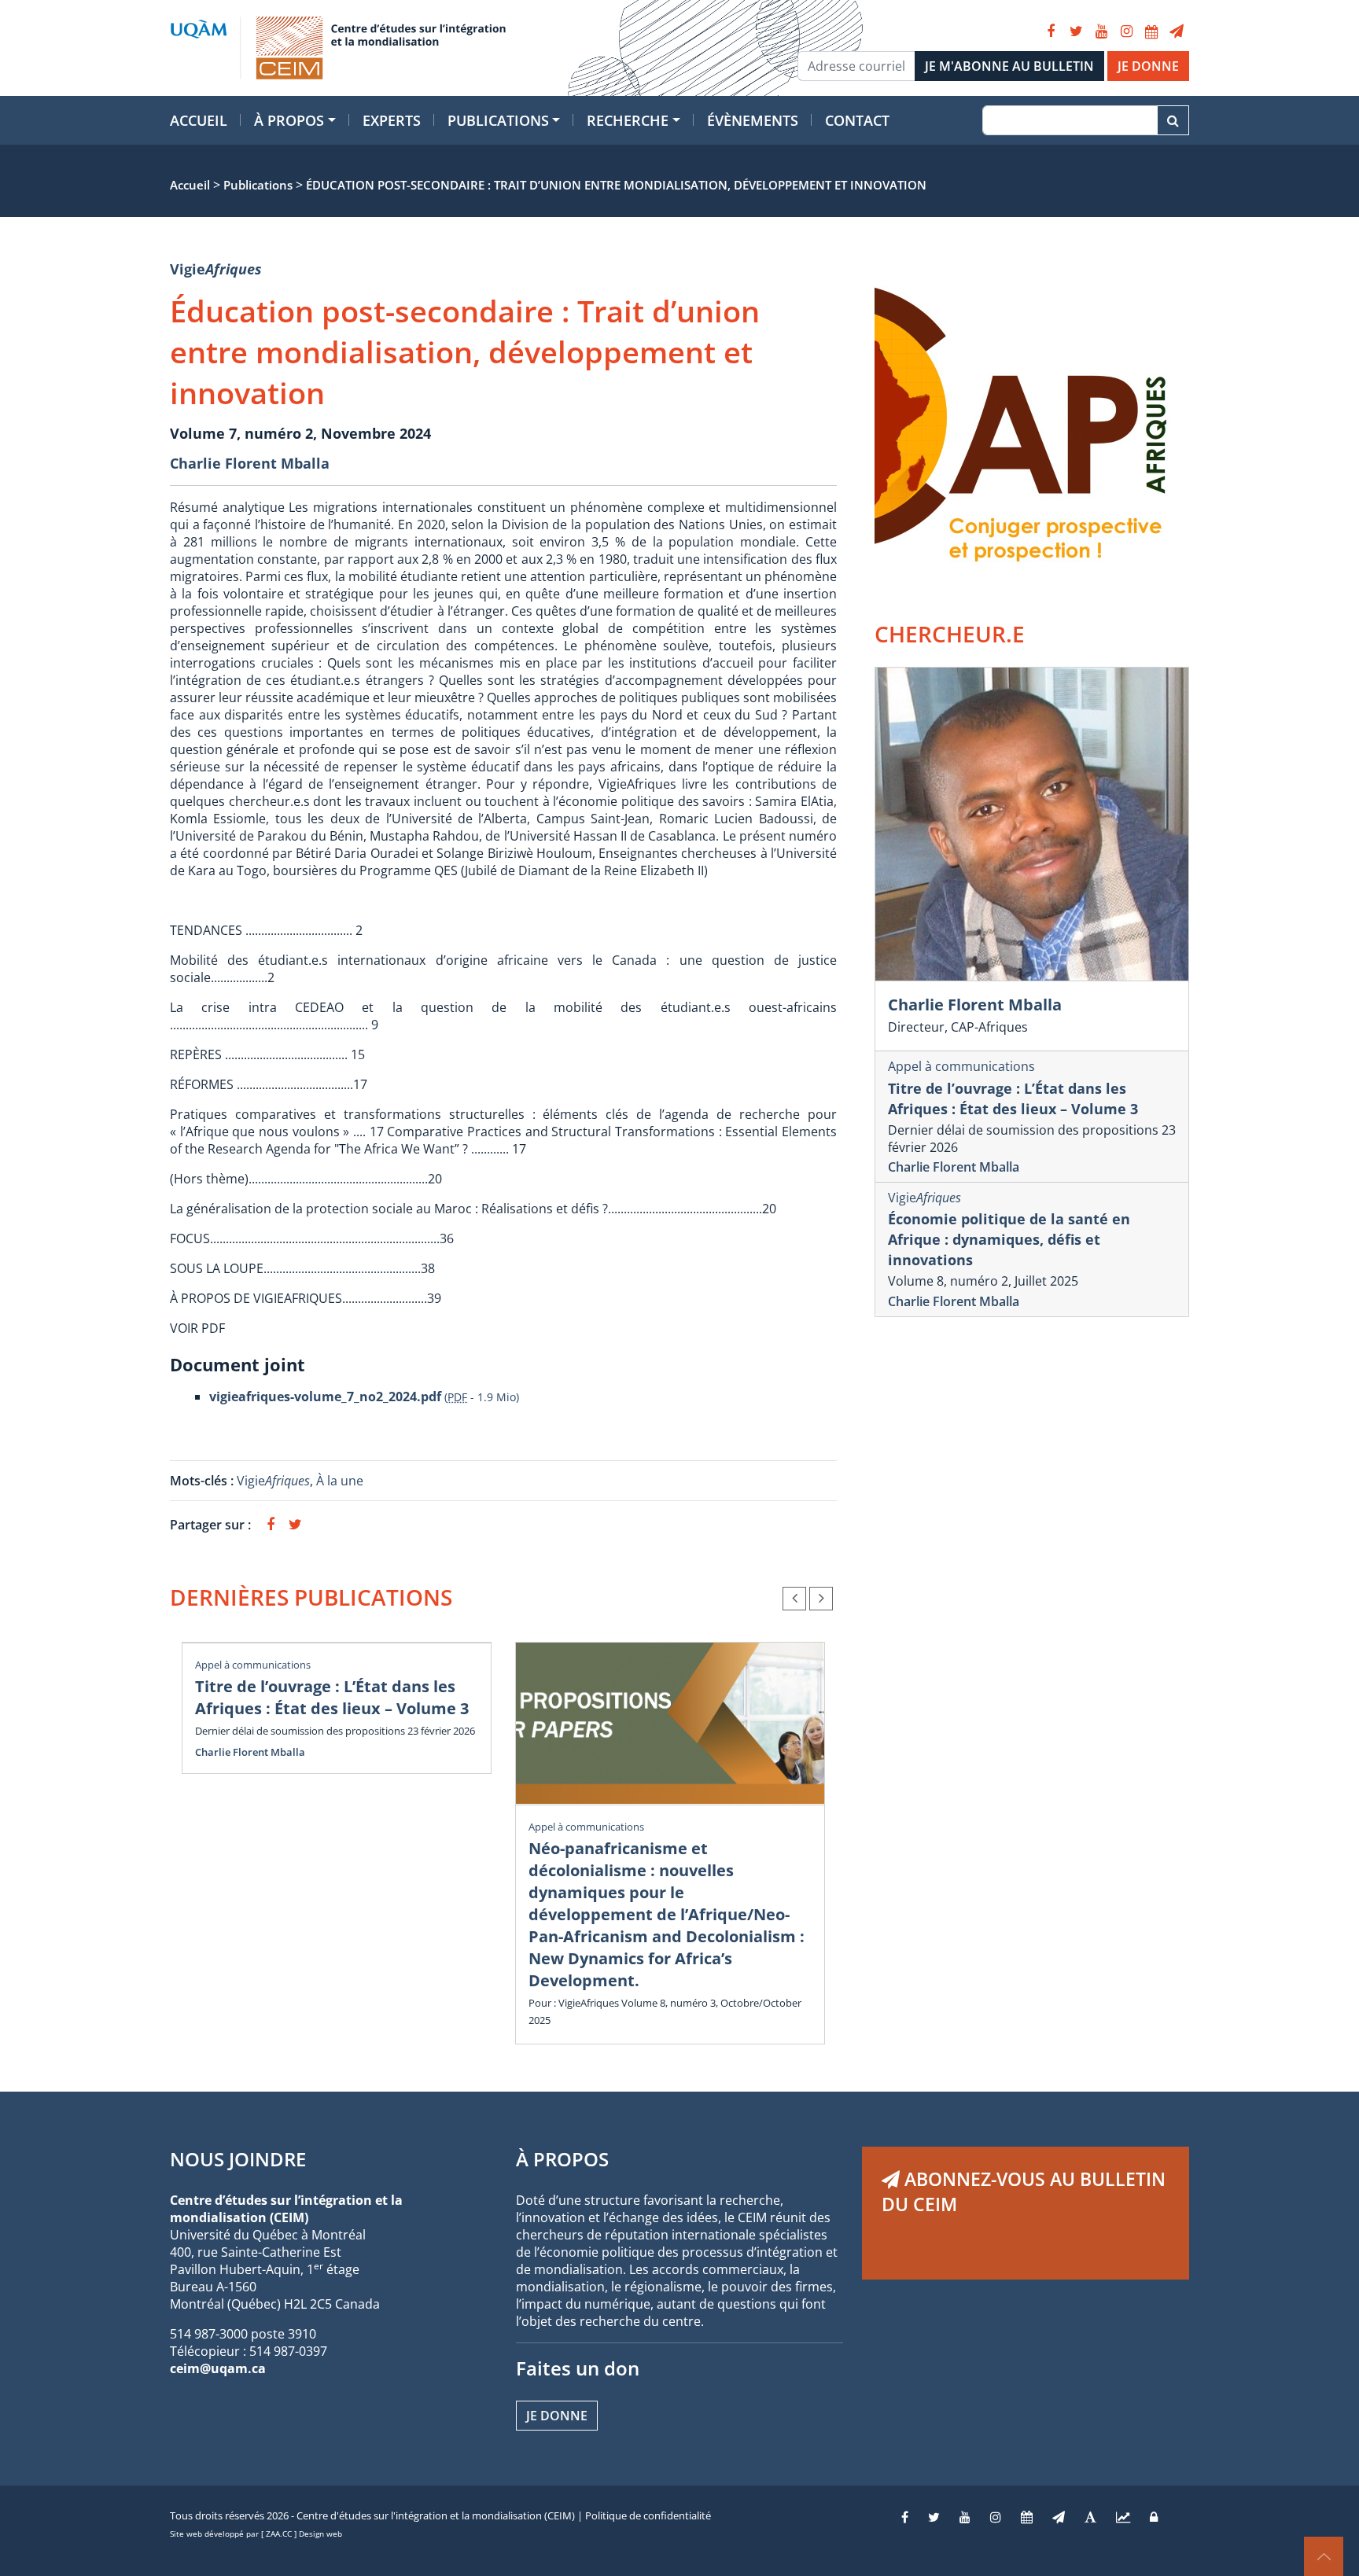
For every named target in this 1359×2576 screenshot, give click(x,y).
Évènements (753, 120)
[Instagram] (1126, 31)
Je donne (557, 2416)
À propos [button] (289, 120)
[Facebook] (1051, 31)
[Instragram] (996, 2517)
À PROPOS (562, 2159)
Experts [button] (392, 120)
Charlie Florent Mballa (250, 463)
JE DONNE (1148, 66)
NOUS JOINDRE (238, 2159)
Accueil (199, 120)
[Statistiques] (1123, 2517)
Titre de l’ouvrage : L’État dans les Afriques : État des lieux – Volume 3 (332, 1697)
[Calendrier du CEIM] (1151, 31)
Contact (857, 120)
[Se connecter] (1154, 2517)
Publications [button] (498, 120)
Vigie (216, 269)
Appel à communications (253, 1665)
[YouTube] (1101, 31)
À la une (341, 1481)
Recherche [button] (628, 120)
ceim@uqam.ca (218, 2368)
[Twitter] (1076, 31)
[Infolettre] (1177, 31)
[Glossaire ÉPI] (1090, 2517)
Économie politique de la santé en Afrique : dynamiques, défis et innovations (1009, 1239)
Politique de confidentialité (648, 2515)
